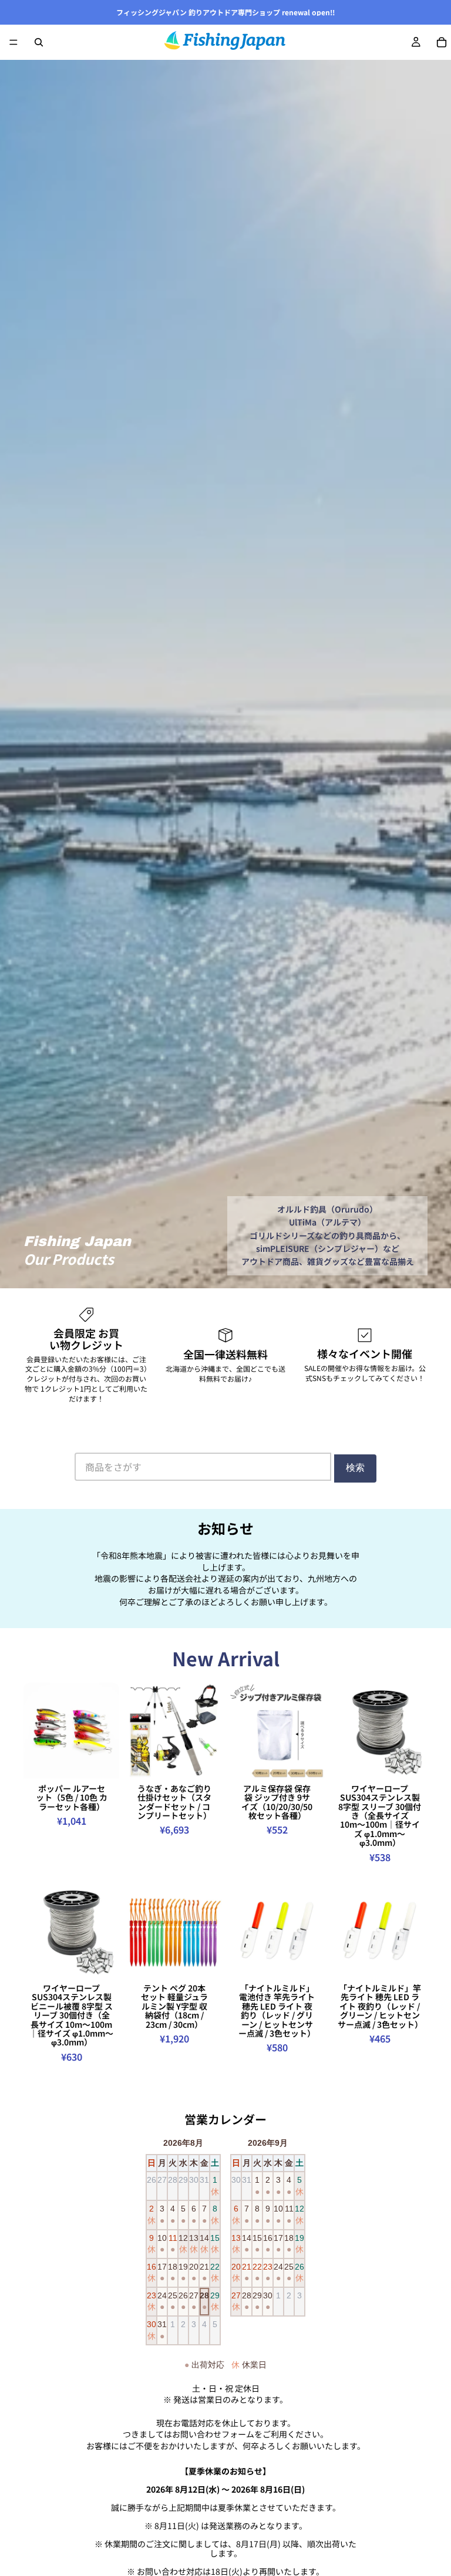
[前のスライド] (36, 1730)
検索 (355, 1468)
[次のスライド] (106, 1730)
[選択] (101, 1760)
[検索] (39, 42)
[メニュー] (14, 42)
